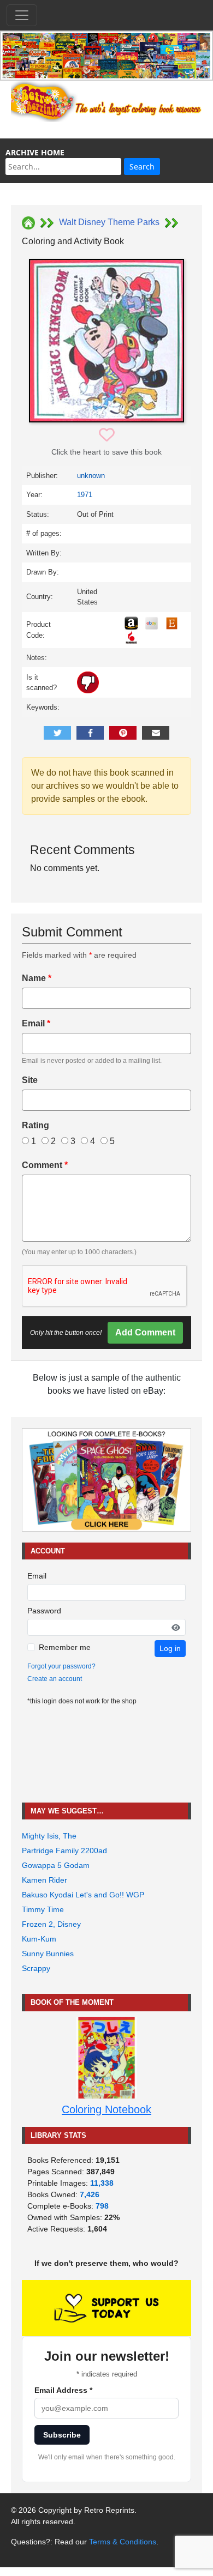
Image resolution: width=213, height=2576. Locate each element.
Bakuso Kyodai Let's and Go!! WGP (83, 1895)
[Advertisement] (106, 1754)
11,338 (102, 2183)
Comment (45, 1165)
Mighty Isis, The (49, 1836)
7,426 (90, 2194)
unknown (91, 476)
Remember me (65, 1647)
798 (102, 2206)
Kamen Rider (45, 1880)
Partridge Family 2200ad (64, 1851)
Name (37, 978)
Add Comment (145, 1332)
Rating (35, 1125)
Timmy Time (43, 1909)
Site (30, 1080)
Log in (170, 1648)
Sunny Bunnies (48, 1954)
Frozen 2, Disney (51, 1924)
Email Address (63, 2390)
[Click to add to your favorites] (107, 435)
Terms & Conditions (123, 2542)
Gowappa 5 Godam (56, 1865)
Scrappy (36, 1968)
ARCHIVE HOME (35, 152)
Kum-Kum (39, 1939)
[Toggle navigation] (22, 15)
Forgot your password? (61, 1666)
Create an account (55, 1679)
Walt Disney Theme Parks (109, 222)
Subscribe (62, 2435)
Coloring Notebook (106, 2109)
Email (36, 1023)
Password (44, 1611)
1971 (85, 495)
